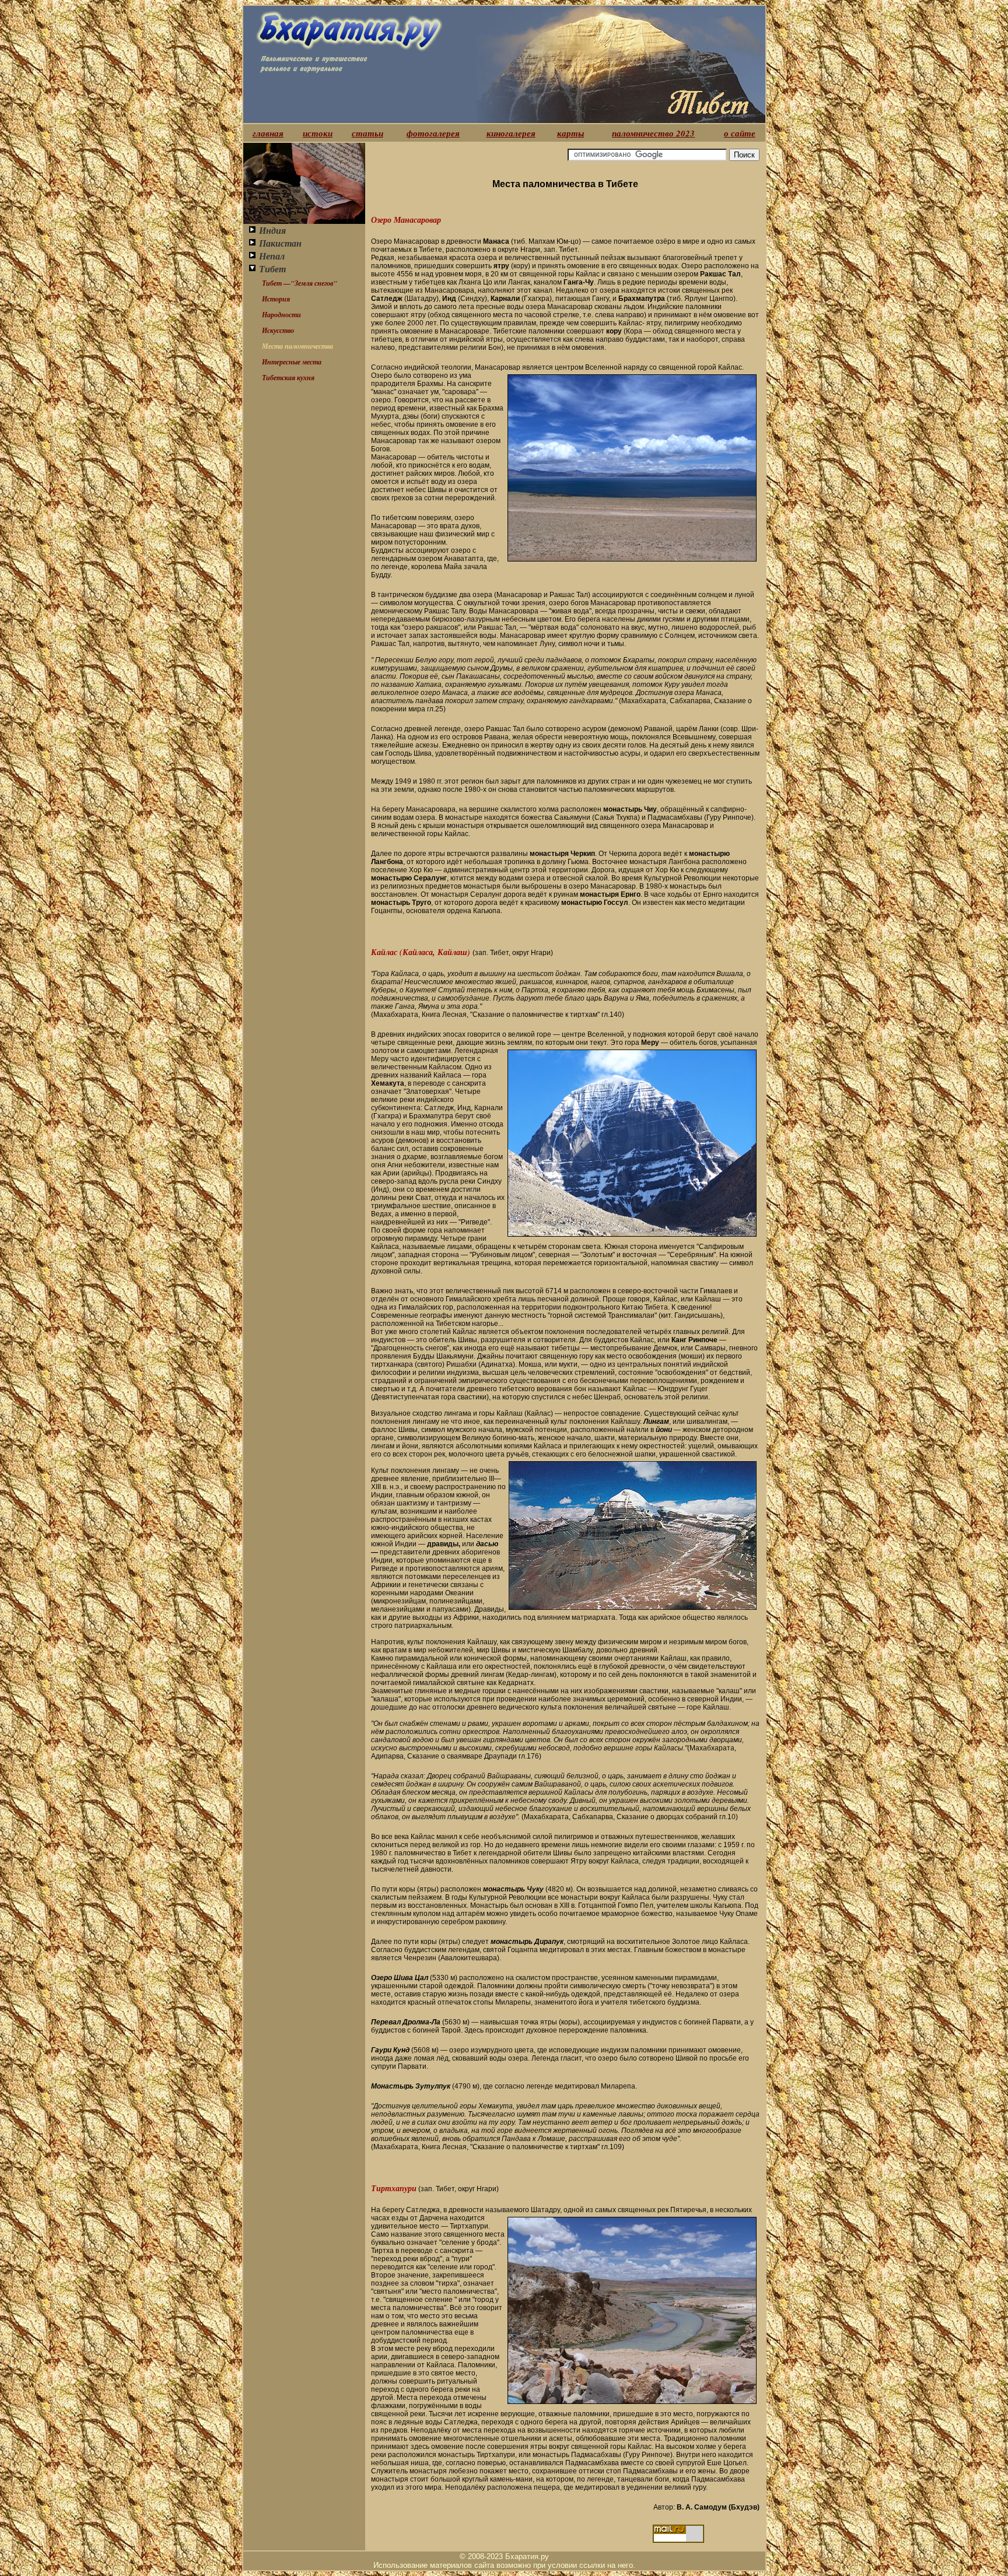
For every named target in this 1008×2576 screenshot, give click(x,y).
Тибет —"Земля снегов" (300, 283)
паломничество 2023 (653, 133)
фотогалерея (433, 133)
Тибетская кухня (288, 378)
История (276, 299)
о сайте (740, 133)
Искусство (278, 330)
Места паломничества (297, 346)
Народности (281, 315)
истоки (318, 133)
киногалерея (511, 133)
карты (570, 133)
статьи (367, 133)
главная (268, 133)
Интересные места (292, 362)
